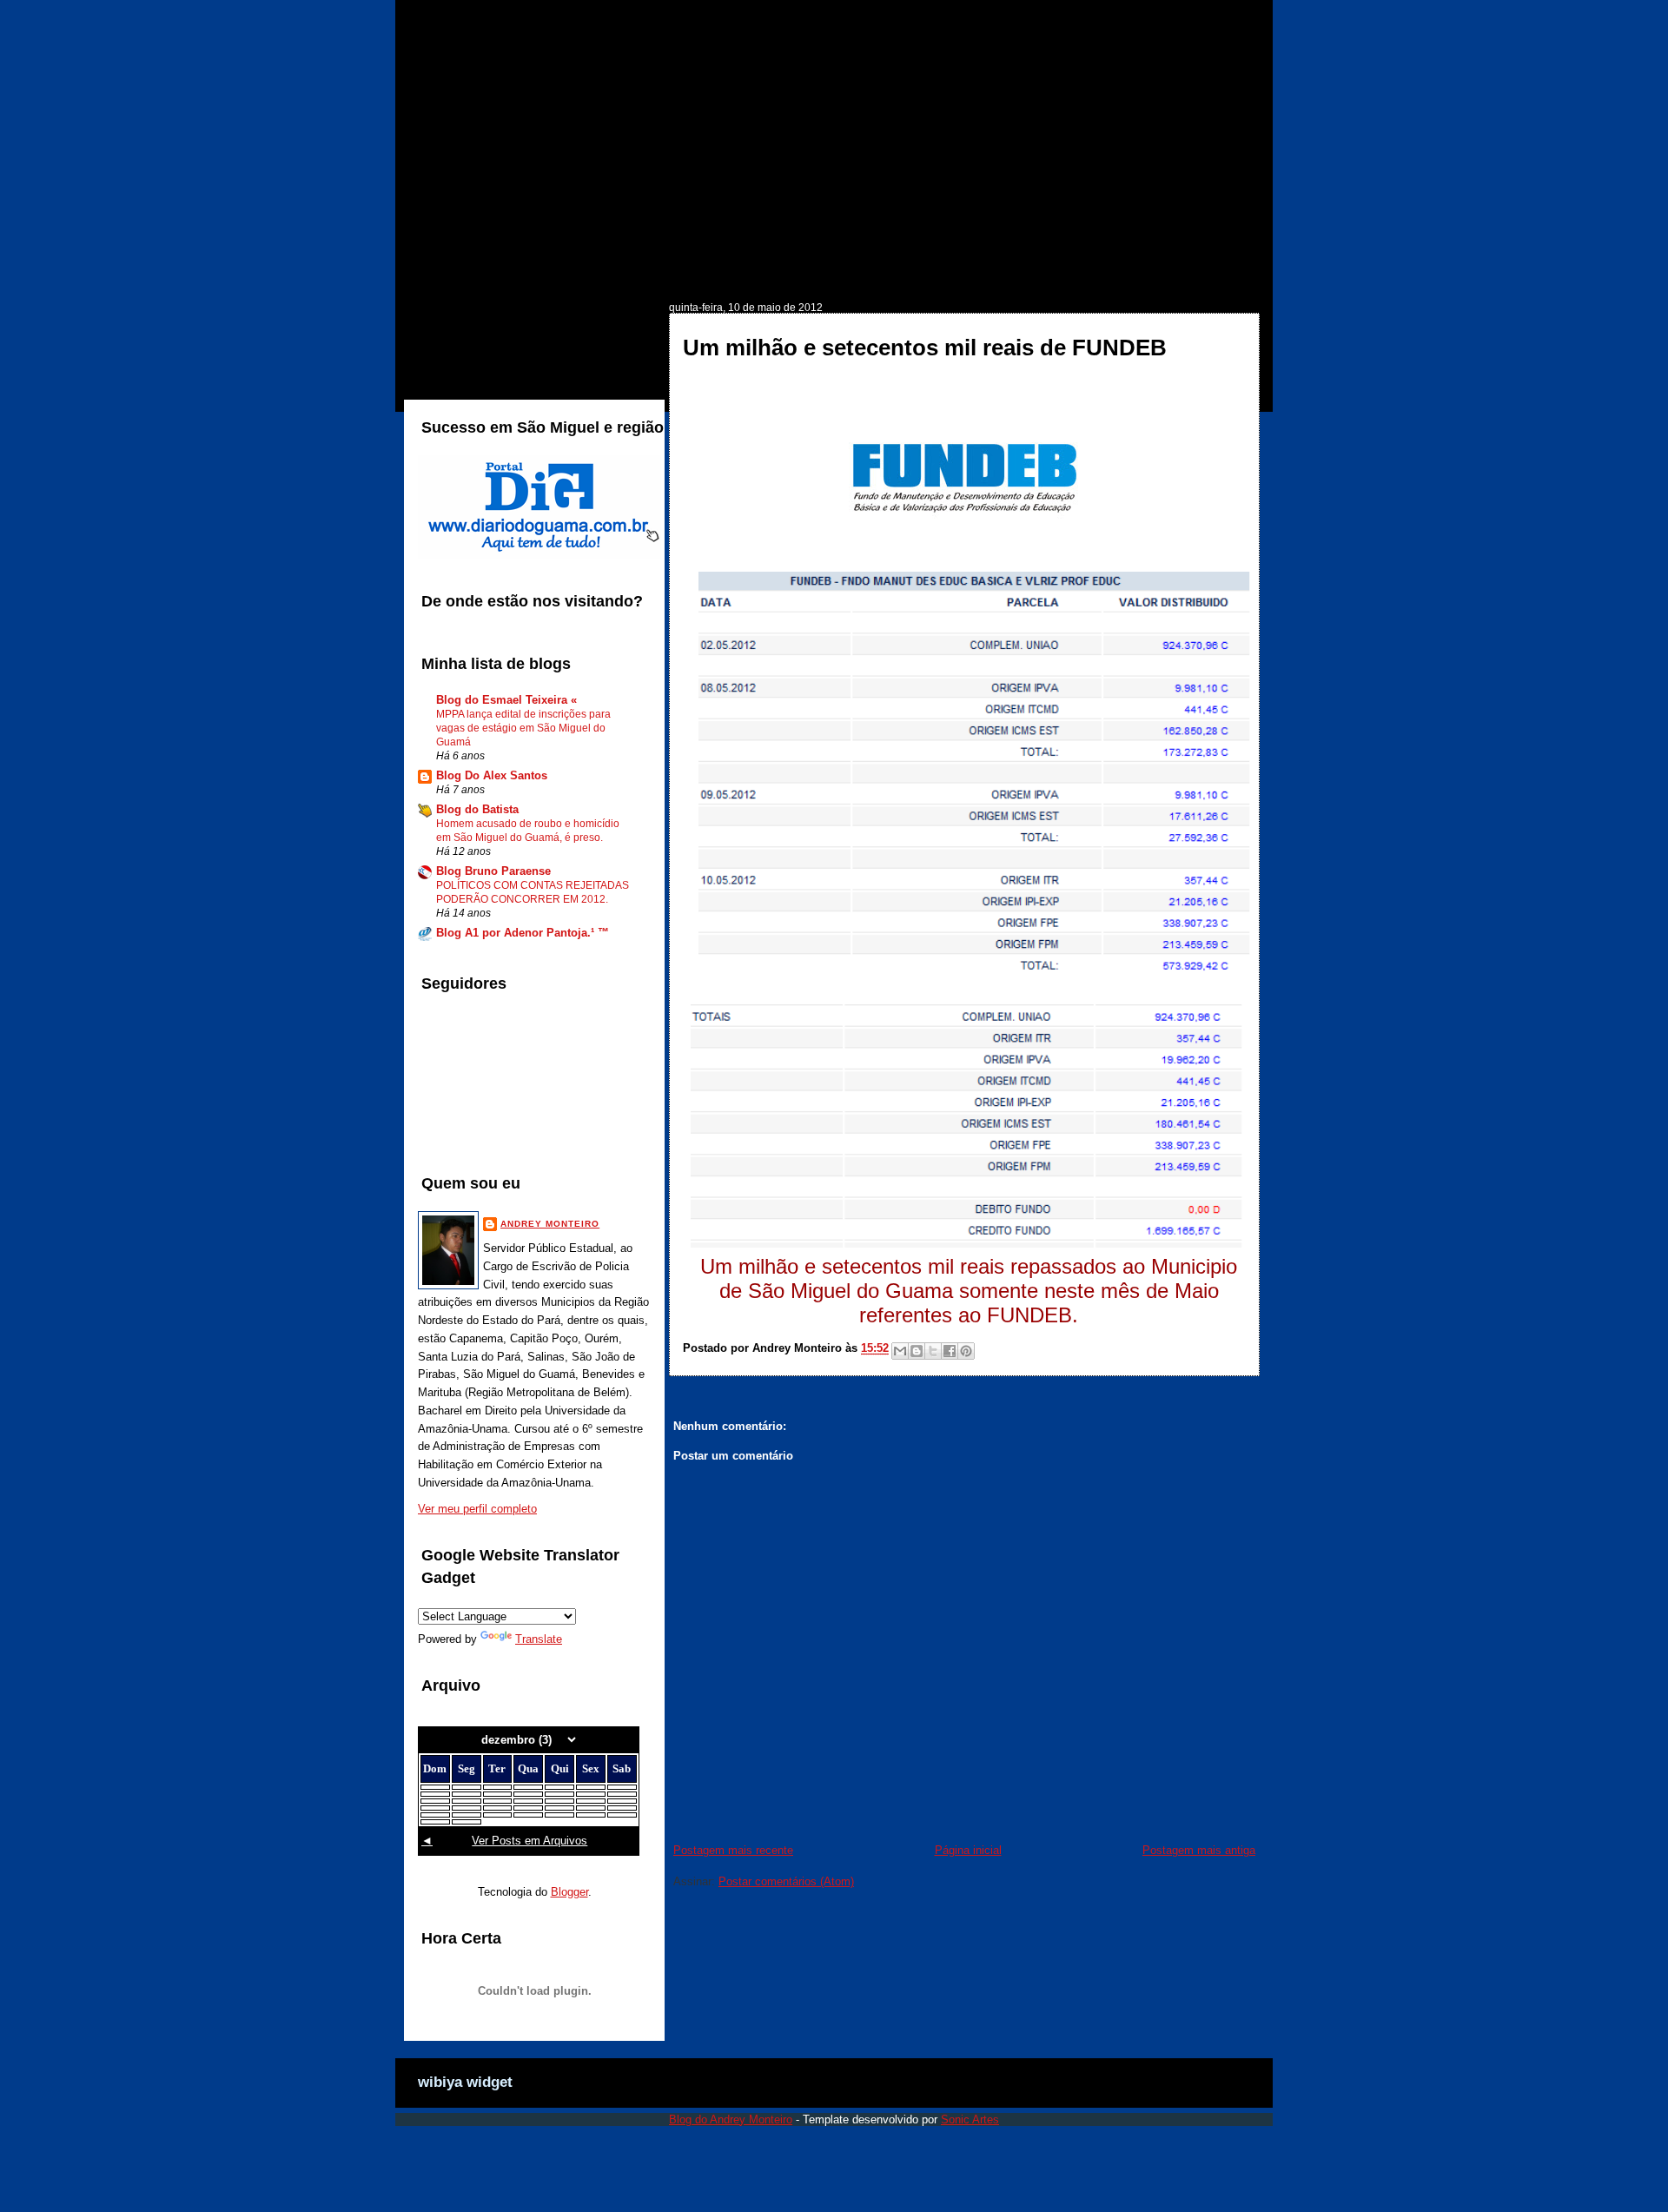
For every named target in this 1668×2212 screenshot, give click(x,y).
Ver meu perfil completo (477, 1509)
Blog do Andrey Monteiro (731, 2119)
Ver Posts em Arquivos (530, 1841)
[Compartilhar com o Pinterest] (966, 1351)
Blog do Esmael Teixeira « (506, 700)
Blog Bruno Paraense (493, 871)
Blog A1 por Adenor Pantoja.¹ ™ (523, 933)
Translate (539, 1639)
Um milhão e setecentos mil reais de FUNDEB (925, 348)
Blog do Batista (477, 809)
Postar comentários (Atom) (786, 1881)
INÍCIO (454, 275)
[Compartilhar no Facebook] (950, 1351)
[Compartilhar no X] (933, 1351)
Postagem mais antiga (1199, 1850)
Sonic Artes (970, 2119)
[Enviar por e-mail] (900, 1351)
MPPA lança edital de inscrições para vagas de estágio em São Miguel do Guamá (523, 728)
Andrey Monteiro (550, 1224)
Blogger (569, 1892)
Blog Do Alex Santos (492, 775)
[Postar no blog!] (917, 1351)
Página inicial (968, 1850)
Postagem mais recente (733, 1850)
